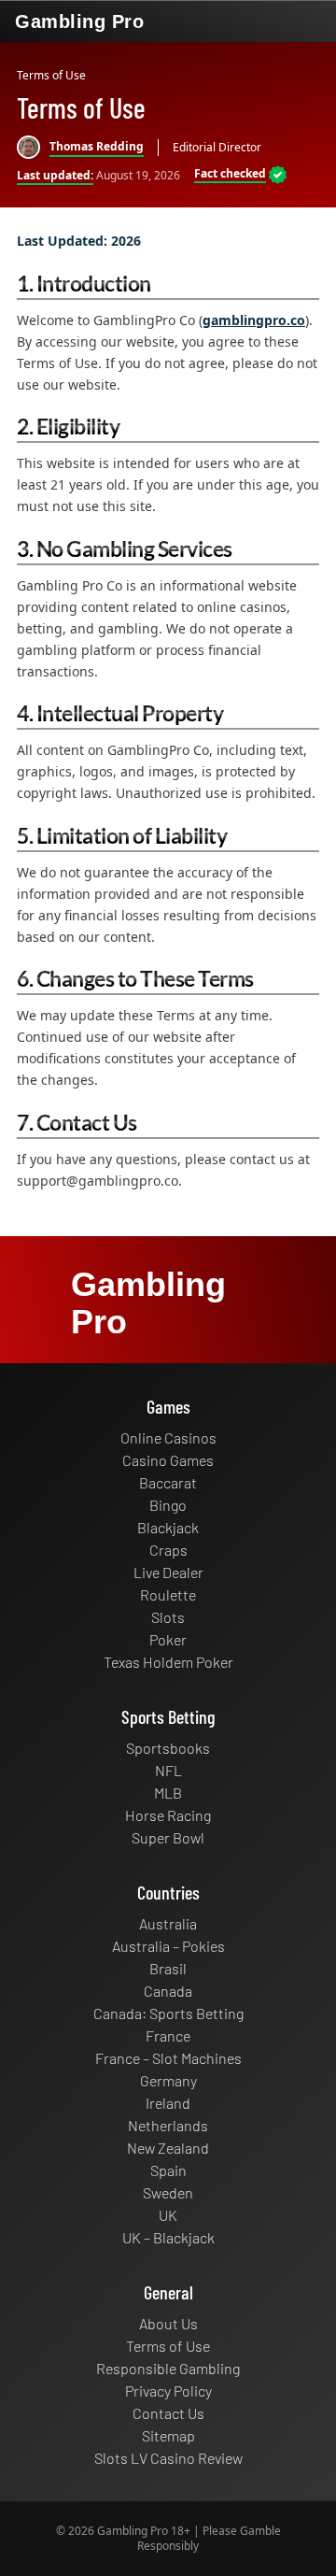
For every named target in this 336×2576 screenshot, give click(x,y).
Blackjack (168, 1527)
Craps (168, 1550)
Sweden (168, 2192)
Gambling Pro (79, 21)
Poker (168, 1639)
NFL (168, 1770)
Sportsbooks (168, 1748)
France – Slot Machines (168, 2058)
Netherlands (168, 2125)
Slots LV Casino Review (168, 2458)
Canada (168, 1991)
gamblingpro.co (254, 320)
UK (168, 2215)
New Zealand (168, 2148)
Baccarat (168, 1482)
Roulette (168, 1594)
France (168, 2035)
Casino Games (168, 1460)
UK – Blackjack (168, 2237)
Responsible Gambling (168, 2368)
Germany (168, 2080)
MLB (168, 1793)
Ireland (168, 2103)
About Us (168, 2323)
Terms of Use (168, 2346)
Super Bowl (168, 1837)
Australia (168, 1923)
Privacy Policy (168, 2391)
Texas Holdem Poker (168, 1662)
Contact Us (168, 2413)
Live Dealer (168, 1572)
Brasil (168, 1968)
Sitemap (168, 2435)
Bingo (168, 1505)
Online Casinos (168, 1437)
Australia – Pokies (168, 1946)
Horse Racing (168, 1815)
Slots (168, 1617)
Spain (168, 2170)
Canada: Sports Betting (168, 2013)
